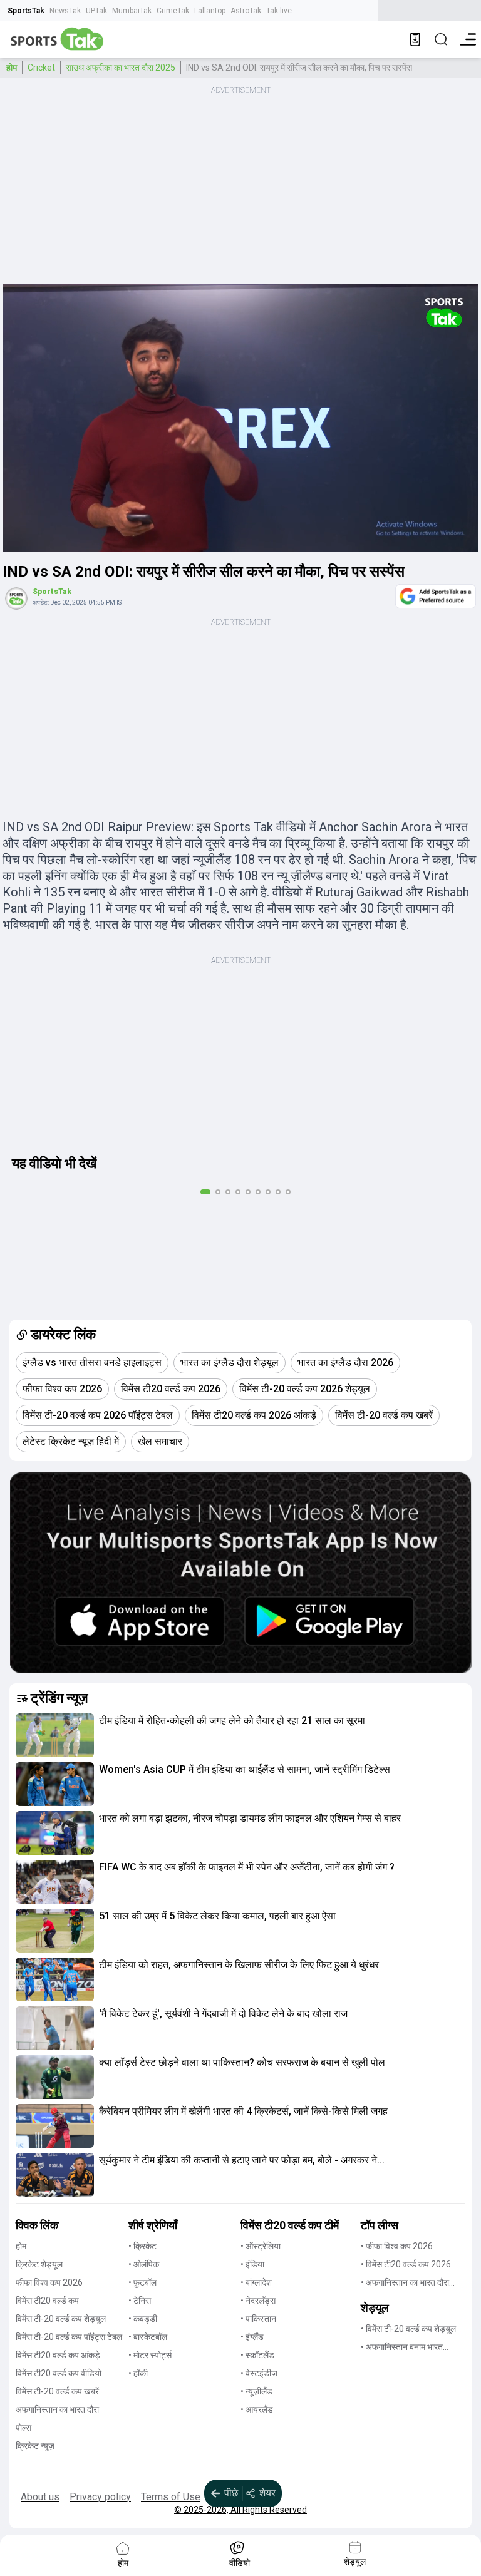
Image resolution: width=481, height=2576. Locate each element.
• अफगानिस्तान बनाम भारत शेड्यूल (402, 2348)
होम (12, 68)
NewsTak (65, 11)
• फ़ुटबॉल (142, 2282)
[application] (240, 418)
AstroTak (246, 11)
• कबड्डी (143, 2319)
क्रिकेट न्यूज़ (35, 2446)
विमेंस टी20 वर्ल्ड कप (47, 2301)
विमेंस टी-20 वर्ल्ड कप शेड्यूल (61, 2319)
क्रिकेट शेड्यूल (39, 2264)
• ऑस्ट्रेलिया (261, 2246)
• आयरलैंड (257, 2409)
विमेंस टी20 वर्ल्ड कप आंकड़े (58, 2355)
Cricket (41, 68)
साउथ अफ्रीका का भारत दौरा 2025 (121, 68)
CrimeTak (173, 11)
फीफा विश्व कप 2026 (49, 2282)
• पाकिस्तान (258, 2319)
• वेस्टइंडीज (259, 2373)
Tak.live (279, 11)
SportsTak (26, 11)
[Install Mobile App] (415, 39)
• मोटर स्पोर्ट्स (150, 2355)
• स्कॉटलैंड (257, 2355)
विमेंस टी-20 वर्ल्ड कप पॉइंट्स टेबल (69, 2337)
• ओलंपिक (144, 2264)
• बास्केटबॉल (148, 2337)
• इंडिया (252, 2264)
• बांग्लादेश (256, 2282)
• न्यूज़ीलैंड (256, 2391)
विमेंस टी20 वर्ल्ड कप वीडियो (59, 2373)
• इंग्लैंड (252, 2337)
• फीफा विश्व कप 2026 (397, 2246)
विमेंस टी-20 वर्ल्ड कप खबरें (57, 2391)
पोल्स (23, 2428)
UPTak (96, 11)
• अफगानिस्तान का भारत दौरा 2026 (405, 2283)
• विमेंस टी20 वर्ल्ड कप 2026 (406, 2264)
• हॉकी (138, 2373)
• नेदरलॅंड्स (258, 2301)
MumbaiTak (132, 11)
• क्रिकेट (142, 2246)
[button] (55, 1735)
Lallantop (210, 11)
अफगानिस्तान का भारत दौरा (57, 2409)
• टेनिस (140, 2301)
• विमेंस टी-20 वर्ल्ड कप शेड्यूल (408, 2329)
